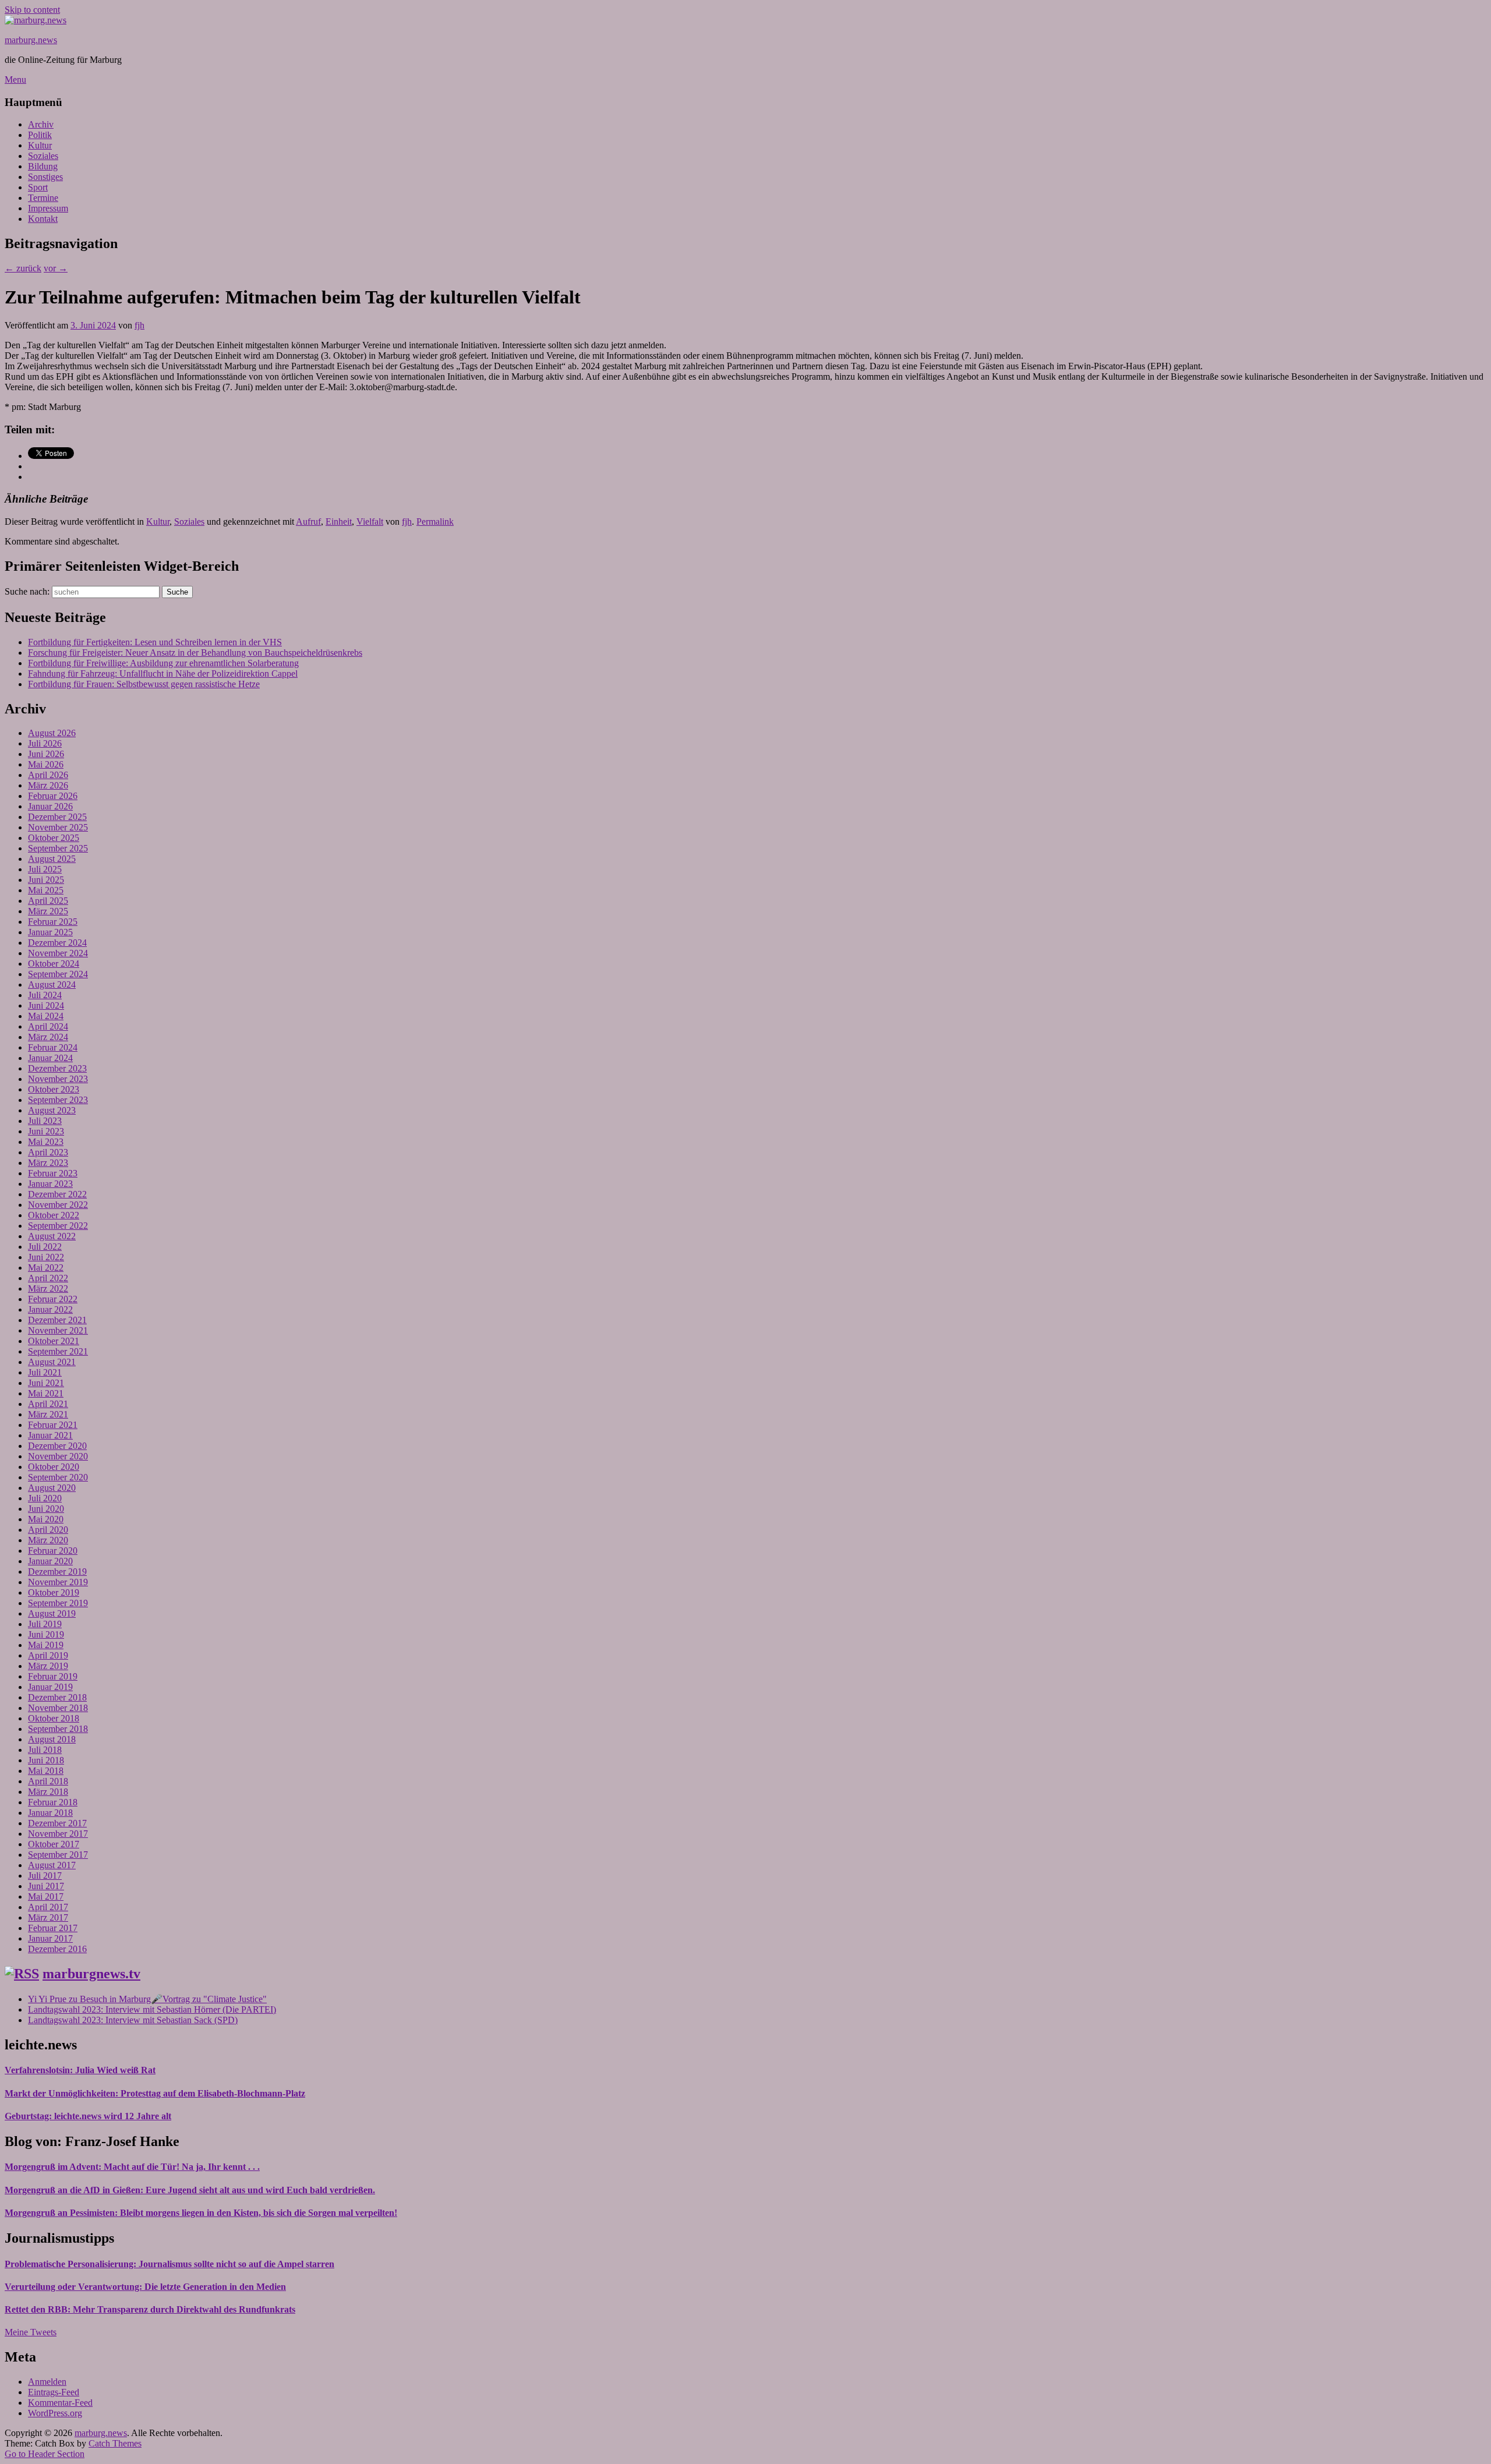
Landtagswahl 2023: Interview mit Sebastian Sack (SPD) (133, 2020)
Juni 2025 (46, 880)
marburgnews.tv (91, 1974)
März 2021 (48, 1414)
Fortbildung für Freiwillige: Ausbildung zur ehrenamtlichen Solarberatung (163, 663)
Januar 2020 (50, 1561)
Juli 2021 (45, 1372)
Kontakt (43, 219)
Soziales (43, 156)
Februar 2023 (53, 1173)
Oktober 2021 (54, 1341)
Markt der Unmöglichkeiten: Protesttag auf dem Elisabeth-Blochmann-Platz (155, 2093)
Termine (43, 198)
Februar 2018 (53, 1802)
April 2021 (48, 1404)
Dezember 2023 (57, 1068)
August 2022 (52, 1236)
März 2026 (48, 785)
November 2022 (58, 1205)
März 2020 (48, 1540)
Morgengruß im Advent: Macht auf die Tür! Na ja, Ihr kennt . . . (132, 2167)
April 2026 (48, 775)
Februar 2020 (53, 1551)
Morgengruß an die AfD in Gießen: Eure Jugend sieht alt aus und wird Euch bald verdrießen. (190, 2190)
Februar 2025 (53, 922)
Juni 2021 (46, 1383)
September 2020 (58, 1477)
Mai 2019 (46, 1645)
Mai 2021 (46, 1393)
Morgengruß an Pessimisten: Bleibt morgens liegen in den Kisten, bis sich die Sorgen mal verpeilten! (201, 2213)
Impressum (48, 208)
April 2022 (48, 1278)
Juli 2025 (45, 869)
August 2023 (52, 1110)
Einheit (339, 522)
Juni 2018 (46, 1760)
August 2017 (52, 1865)
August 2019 (52, 1613)
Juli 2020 (45, 1498)
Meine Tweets (31, 2332)
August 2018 (52, 1739)
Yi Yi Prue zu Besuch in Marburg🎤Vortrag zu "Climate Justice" (147, 1999)
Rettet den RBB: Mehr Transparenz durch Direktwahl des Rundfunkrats (150, 2309)
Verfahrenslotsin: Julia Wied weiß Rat (80, 2070)
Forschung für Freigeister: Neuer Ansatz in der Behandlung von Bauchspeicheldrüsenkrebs (195, 653)
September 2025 (58, 848)
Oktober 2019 (54, 1592)
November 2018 (58, 1708)
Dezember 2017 (57, 1823)
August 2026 (52, 733)
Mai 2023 (46, 1142)
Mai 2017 (46, 1896)
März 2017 (48, 1917)
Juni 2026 (46, 754)
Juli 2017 (45, 1876)
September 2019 (58, 1603)
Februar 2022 (53, 1299)
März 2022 (48, 1288)
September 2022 (58, 1226)
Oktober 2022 (54, 1215)
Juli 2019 (45, 1624)
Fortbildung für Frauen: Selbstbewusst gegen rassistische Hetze (144, 684)
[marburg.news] (36, 20)
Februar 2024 (53, 1047)
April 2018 (48, 1781)
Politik (40, 135)
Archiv (41, 124)
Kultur (40, 145)
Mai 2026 (46, 764)
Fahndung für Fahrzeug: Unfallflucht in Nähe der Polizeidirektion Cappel (163, 674)
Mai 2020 (46, 1519)
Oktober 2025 (54, 838)
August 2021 (52, 1362)
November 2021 (58, 1330)
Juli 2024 (45, 995)
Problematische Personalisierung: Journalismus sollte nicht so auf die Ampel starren (169, 2264)
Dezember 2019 (57, 1572)
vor (56, 268)
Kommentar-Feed (60, 2403)
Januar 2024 (50, 1058)
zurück (23, 268)
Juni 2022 (46, 1257)
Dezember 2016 (57, 1949)
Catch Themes (115, 2443)
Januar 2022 (50, 1309)
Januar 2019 (50, 1687)
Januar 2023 (50, 1184)
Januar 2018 (50, 1813)
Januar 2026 (50, 806)
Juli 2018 (45, 1750)
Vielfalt (370, 522)
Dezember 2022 (57, 1194)
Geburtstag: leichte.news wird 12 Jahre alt (88, 2116)
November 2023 (58, 1079)
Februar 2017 (53, 1928)
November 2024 (58, 953)
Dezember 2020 (57, 1446)
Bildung (43, 166)
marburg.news (31, 40)
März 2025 (48, 911)
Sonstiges (45, 177)
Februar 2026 (53, 796)
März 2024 (48, 1037)
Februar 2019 (53, 1676)
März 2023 (48, 1163)
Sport (38, 187)
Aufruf (308, 522)
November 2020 (58, 1456)
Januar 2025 (50, 932)
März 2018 (48, 1792)
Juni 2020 (46, 1509)
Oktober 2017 (54, 1844)
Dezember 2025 (57, 817)
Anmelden (47, 2382)
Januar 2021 (50, 1435)
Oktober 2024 (54, 964)
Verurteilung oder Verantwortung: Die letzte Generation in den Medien (145, 2287)
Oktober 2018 (54, 1718)
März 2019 (48, 1666)
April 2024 (48, 1026)
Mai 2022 (46, 1268)
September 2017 (58, 1855)
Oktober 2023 (54, 1089)
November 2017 (58, 1834)
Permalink (435, 522)
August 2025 (52, 859)
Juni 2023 (46, 1131)
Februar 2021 (53, 1425)
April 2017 (48, 1907)
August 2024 (52, 984)
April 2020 (48, 1530)
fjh (139, 325)
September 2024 (58, 974)
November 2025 (58, 827)
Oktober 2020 (54, 1467)
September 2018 (58, 1729)
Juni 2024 (46, 1005)
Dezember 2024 (57, 943)
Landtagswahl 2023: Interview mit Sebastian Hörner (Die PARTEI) (152, 2009)
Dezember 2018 (57, 1697)
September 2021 (58, 1351)
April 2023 (48, 1152)
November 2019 (58, 1582)
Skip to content (32, 10)
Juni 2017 (46, 1886)
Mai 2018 (46, 1771)
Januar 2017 (50, 1938)
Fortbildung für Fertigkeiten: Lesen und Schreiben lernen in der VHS (155, 642)
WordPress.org (55, 2413)
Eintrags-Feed (54, 2392)
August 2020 (52, 1488)
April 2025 (48, 901)
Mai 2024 (46, 1016)
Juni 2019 (46, 1634)
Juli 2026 (45, 743)
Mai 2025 (46, 890)
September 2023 (58, 1100)
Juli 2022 (45, 1247)
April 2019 (48, 1655)
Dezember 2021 (57, 1320)
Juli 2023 (45, 1121)
